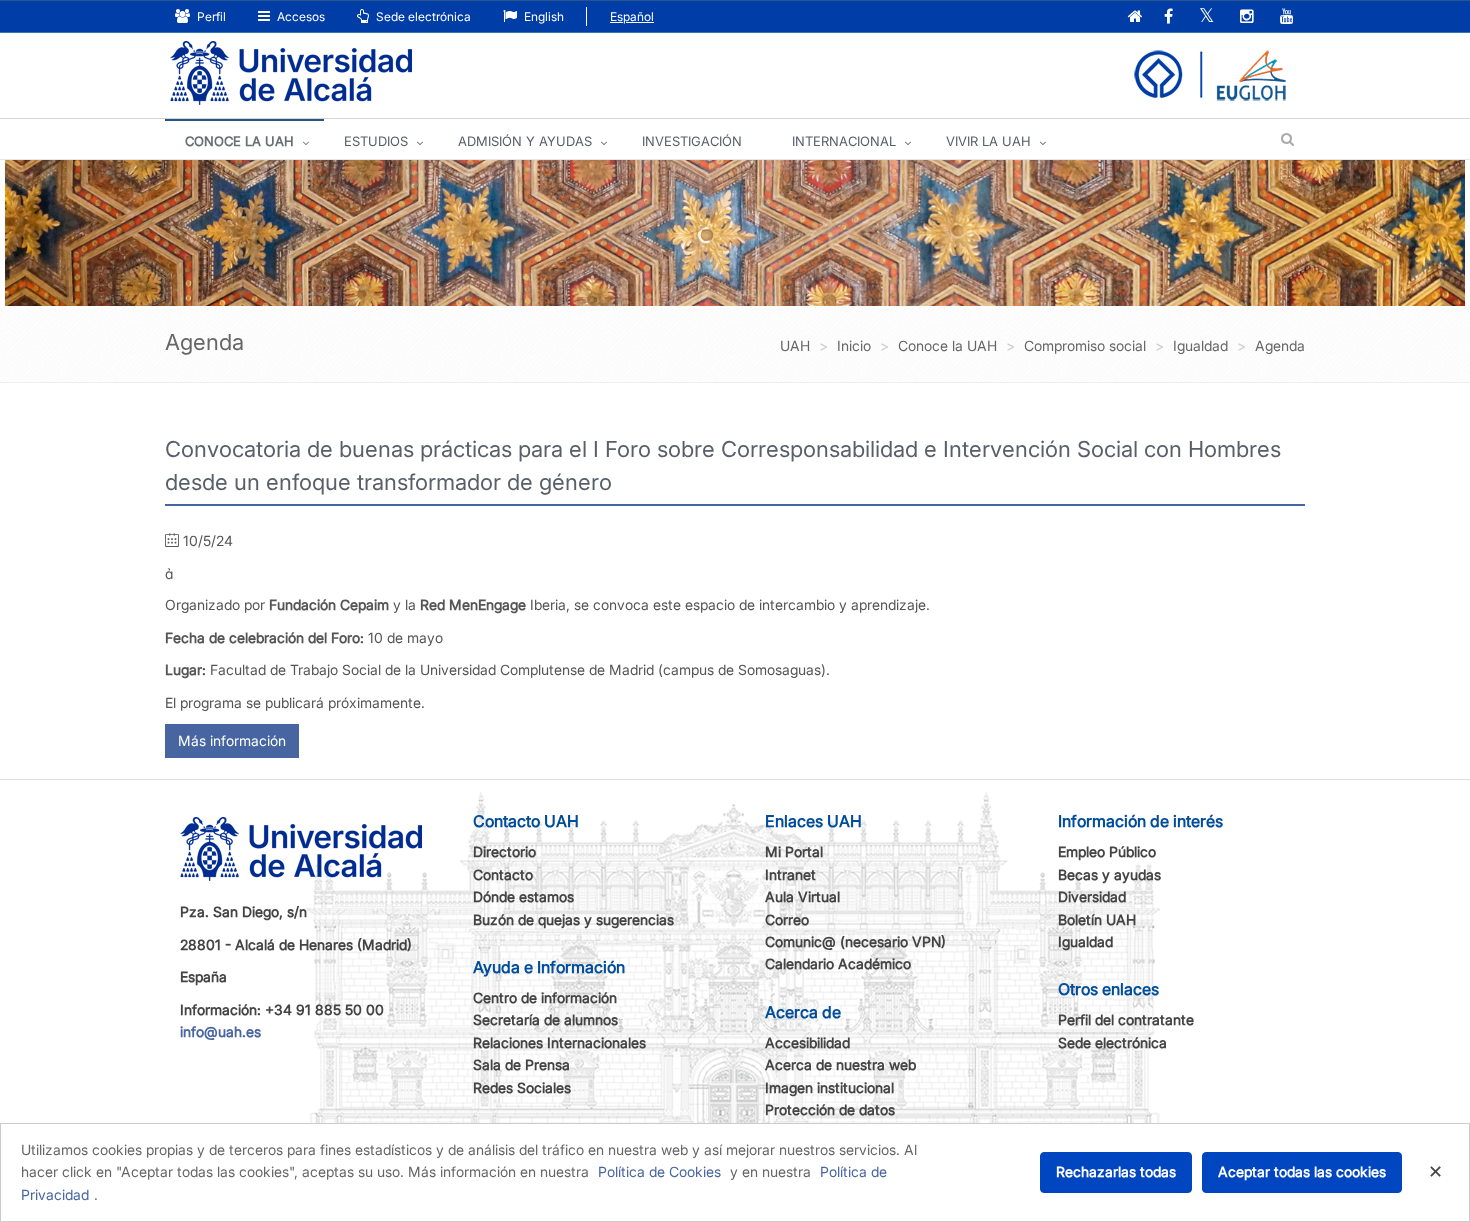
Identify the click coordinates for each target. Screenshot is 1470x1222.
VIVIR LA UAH (988, 141)
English (542, 16)
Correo (787, 919)
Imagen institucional (829, 1087)
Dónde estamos (523, 896)
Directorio (504, 851)
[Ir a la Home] (291, 73)
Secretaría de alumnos (545, 1019)
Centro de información (545, 997)
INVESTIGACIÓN (692, 141)
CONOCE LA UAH (239, 141)
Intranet (790, 874)
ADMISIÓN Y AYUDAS (525, 141)
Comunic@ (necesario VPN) (855, 941)
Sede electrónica (422, 16)
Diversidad (1092, 896)
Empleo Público (1107, 851)
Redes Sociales (522, 1087)
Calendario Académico (838, 963)
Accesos (299, 16)
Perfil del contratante (1126, 1019)
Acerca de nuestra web (840, 1064)
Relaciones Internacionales (559, 1042)
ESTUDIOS (376, 141)
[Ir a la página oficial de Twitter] (1206, 17)
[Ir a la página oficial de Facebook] (1168, 17)
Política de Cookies (659, 1171)
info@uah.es (220, 1031)
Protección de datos (830, 1109)
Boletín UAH (1097, 919)
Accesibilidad (807, 1042)
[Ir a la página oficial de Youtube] (1287, 17)
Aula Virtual (802, 896)
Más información (232, 740)
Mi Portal (794, 851)
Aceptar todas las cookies (1302, 1171)
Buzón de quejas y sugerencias (573, 919)
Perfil (210, 16)
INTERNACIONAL (844, 141)
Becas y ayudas (1109, 874)
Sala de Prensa (521, 1064)
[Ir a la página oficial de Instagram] (1247, 17)
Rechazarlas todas (1116, 1171)
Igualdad (1085, 941)
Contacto (503, 874)
